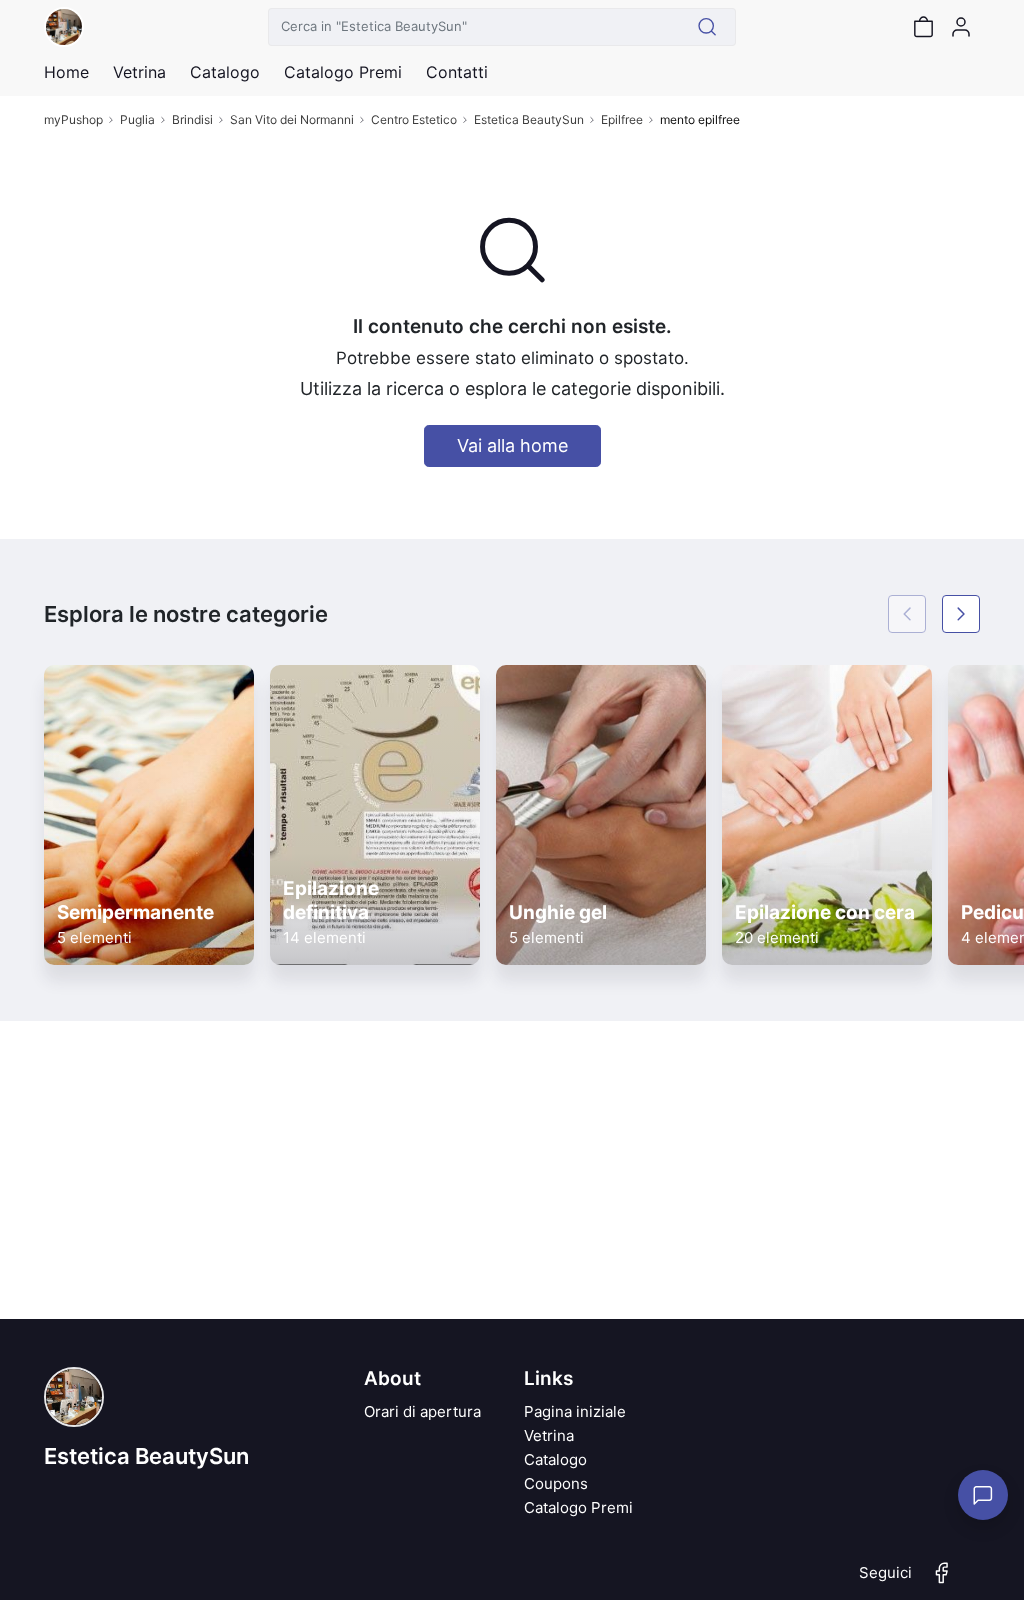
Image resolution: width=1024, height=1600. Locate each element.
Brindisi (192, 119)
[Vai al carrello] (923, 27)
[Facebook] (942, 1581)
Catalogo (225, 72)
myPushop (73, 119)
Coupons (556, 1483)
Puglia (137, 119)
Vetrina (549, 1435)
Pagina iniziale (575, 1411)
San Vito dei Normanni (292, 119)
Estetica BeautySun (529, 119)
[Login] (961, 27)
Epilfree (622, 119)
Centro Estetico (414, 119)
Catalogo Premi (578, 1507)
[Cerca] (707, 27)
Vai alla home (512, 445)
